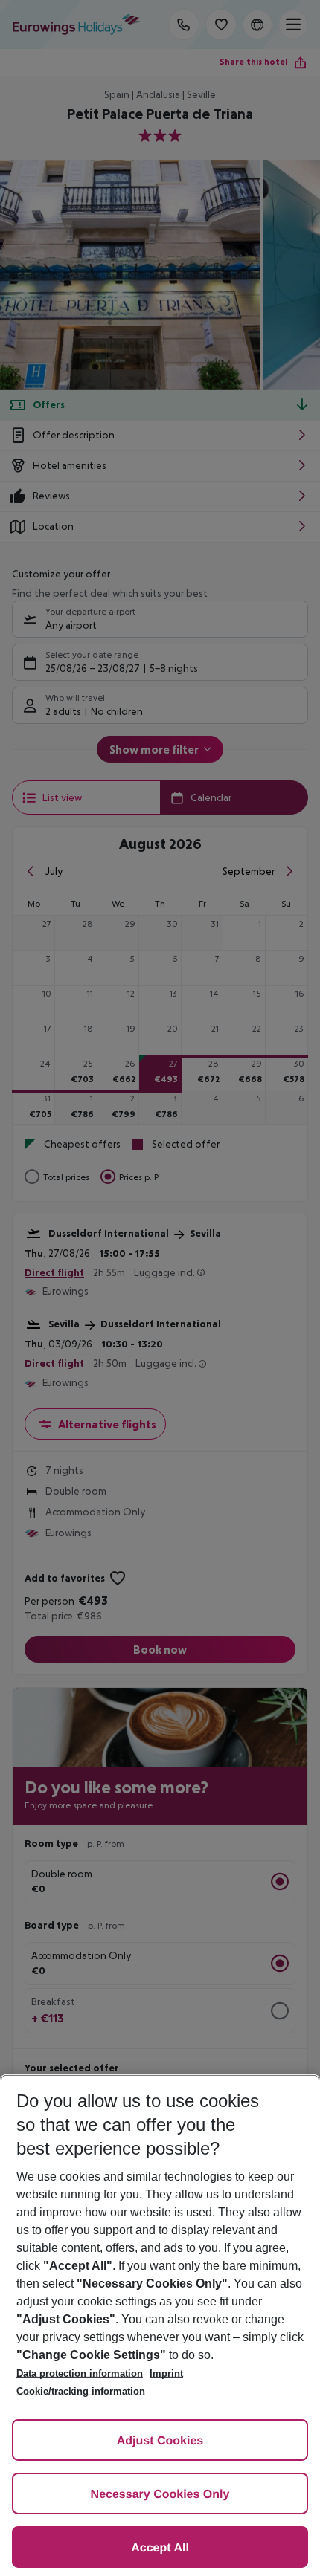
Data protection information (80, 2373)
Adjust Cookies (160, 2441)
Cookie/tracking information (81, 2391)
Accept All (160, 2548)
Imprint (166, 2373)
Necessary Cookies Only (160, 2495)
